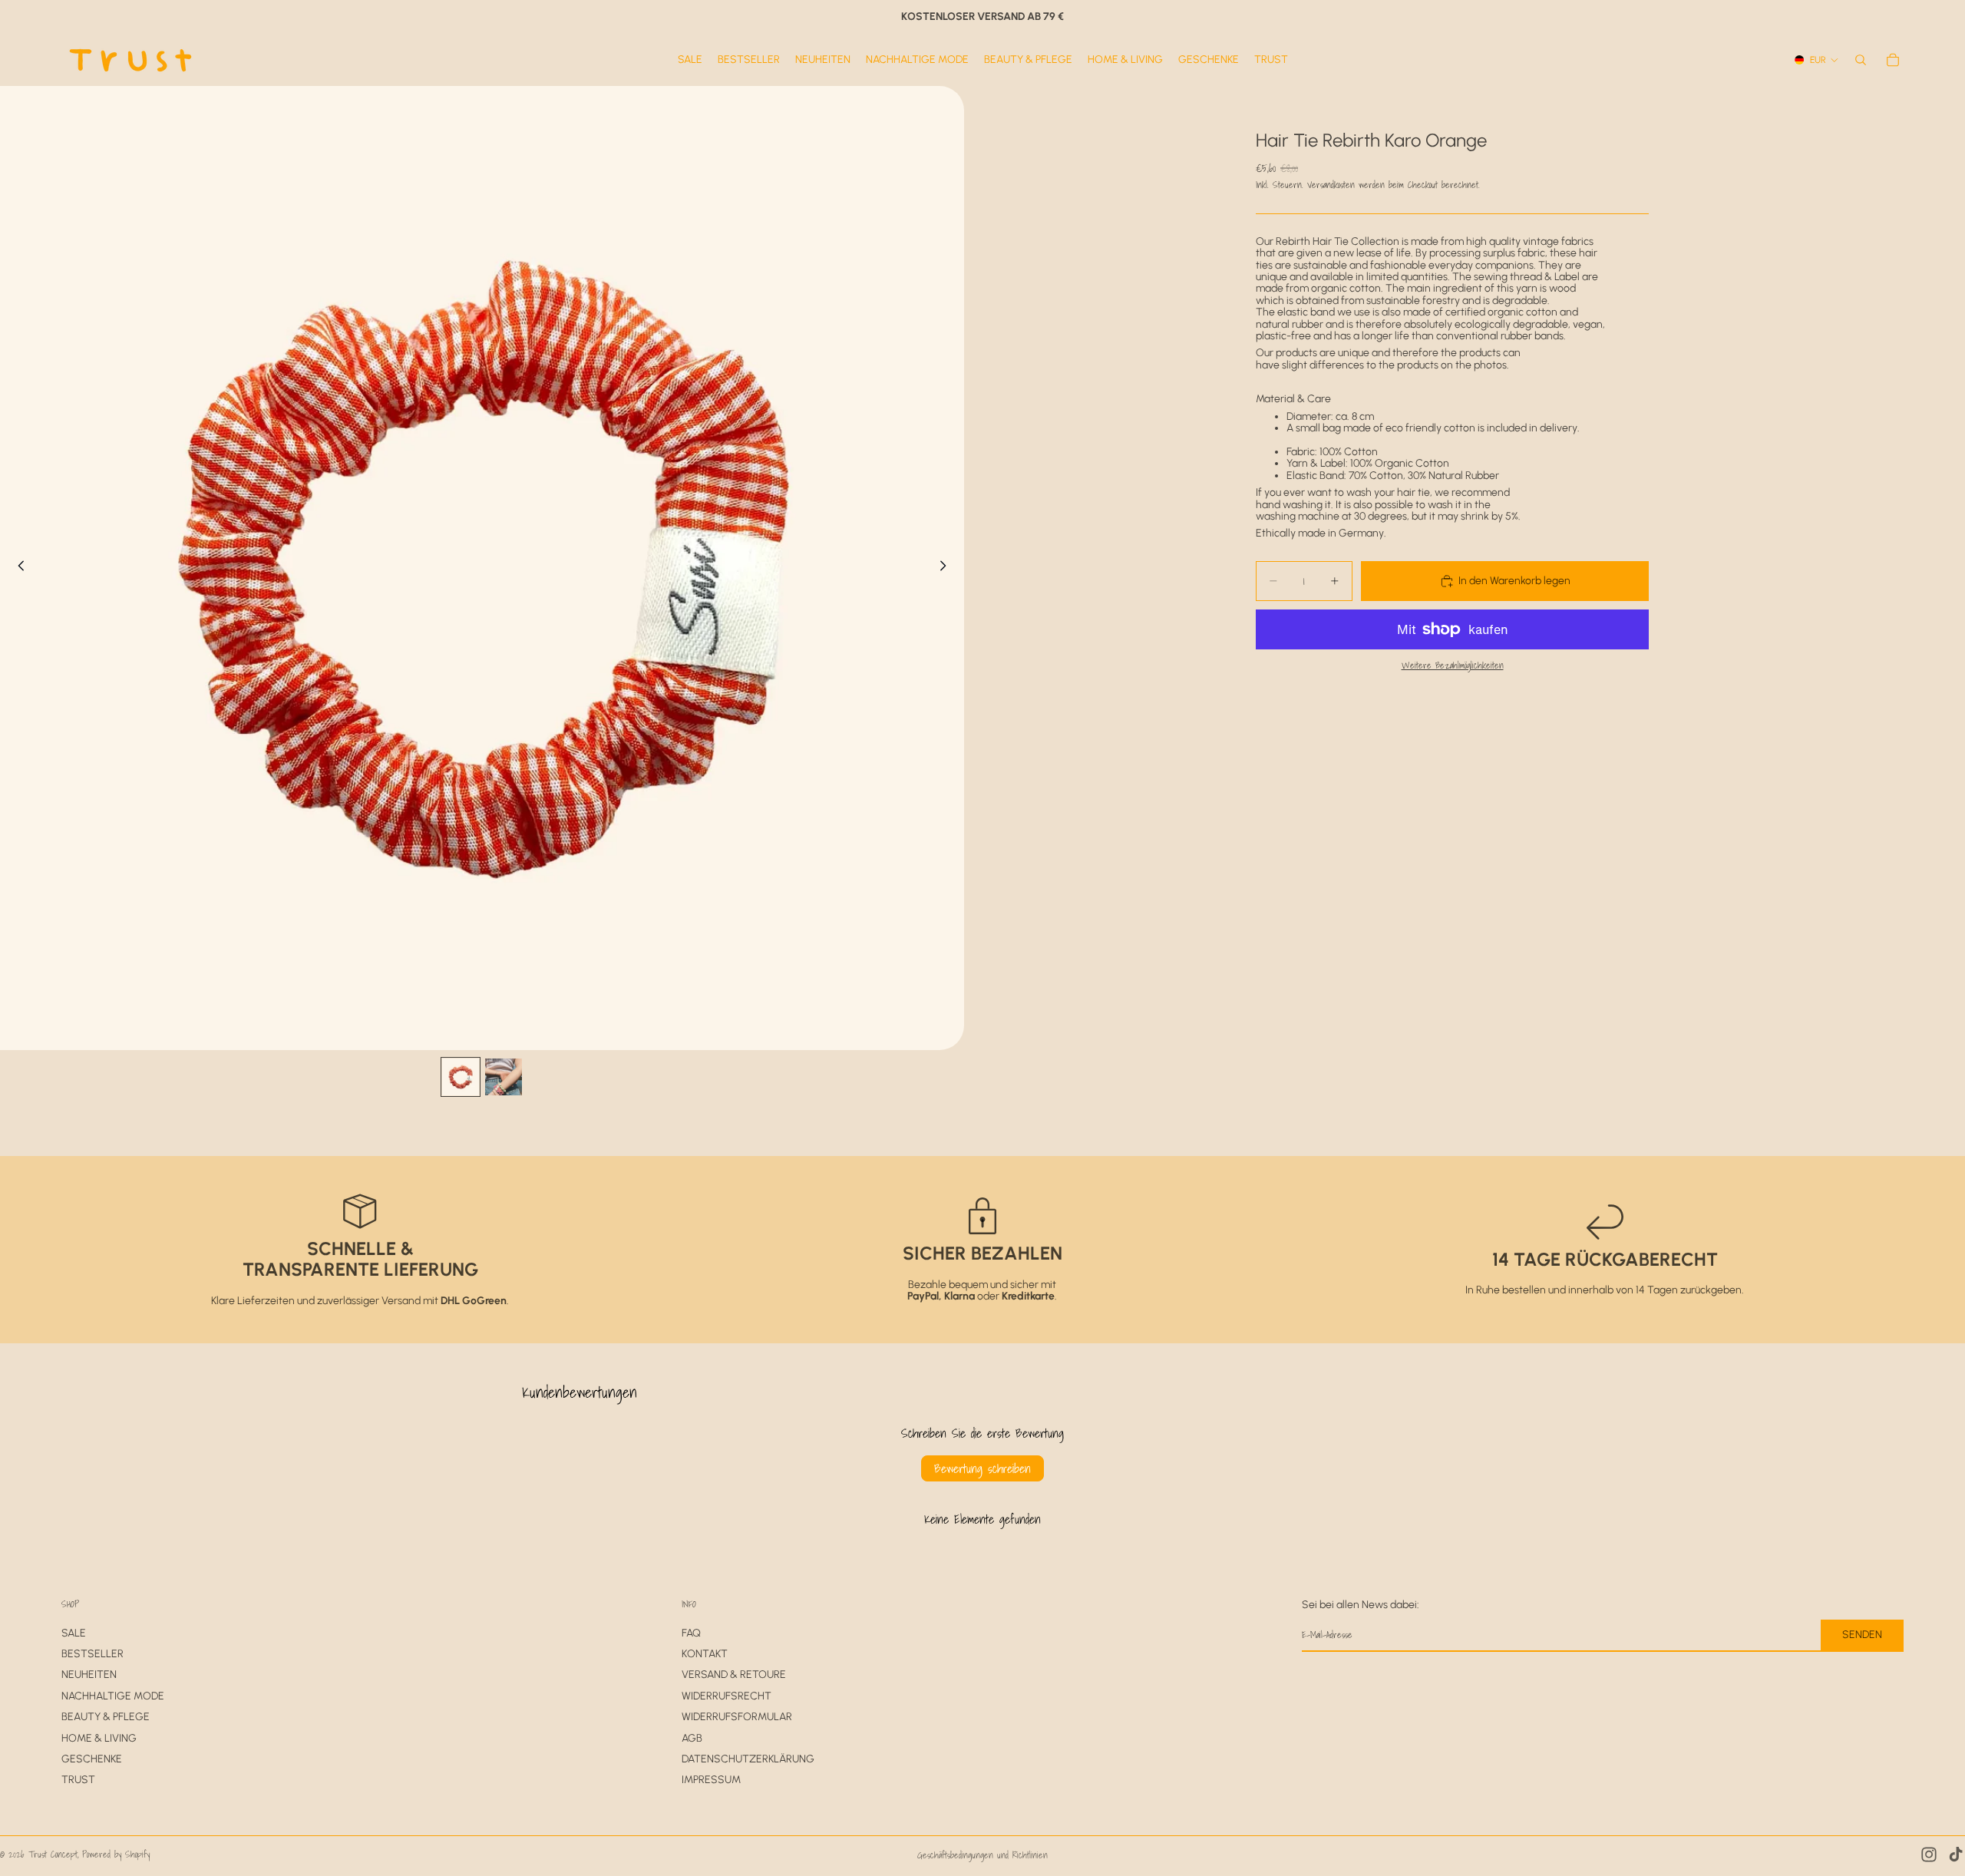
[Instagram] (1929, 1855)
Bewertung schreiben (982, 1468)
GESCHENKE (92, 1759)
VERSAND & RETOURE (734, 1675)
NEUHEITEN (89, 1675)
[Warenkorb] (1893, 60)
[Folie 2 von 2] (504, 1077)
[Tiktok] (1956, 1855)
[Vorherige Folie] (17, 568)
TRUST (78, 1780)
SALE (74, 1633)
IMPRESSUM (711, 1780)
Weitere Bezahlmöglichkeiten (1453, 666)
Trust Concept (53, 1854)
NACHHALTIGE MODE (113, 1696)
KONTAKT (705, 1654)
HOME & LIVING (99, 1738)
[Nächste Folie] (947, 568)
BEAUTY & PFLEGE (106, 1717)
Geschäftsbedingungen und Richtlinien (982, 1855)
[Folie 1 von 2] (461, 1077)
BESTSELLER (92, 1654)
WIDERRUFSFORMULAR (737, 1717)
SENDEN (1862, 1635)
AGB (692, 1738)
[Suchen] (1861, 60)
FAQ (691, 1633)
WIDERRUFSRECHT (727, 1696)
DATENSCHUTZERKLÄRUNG (748, 1759)
